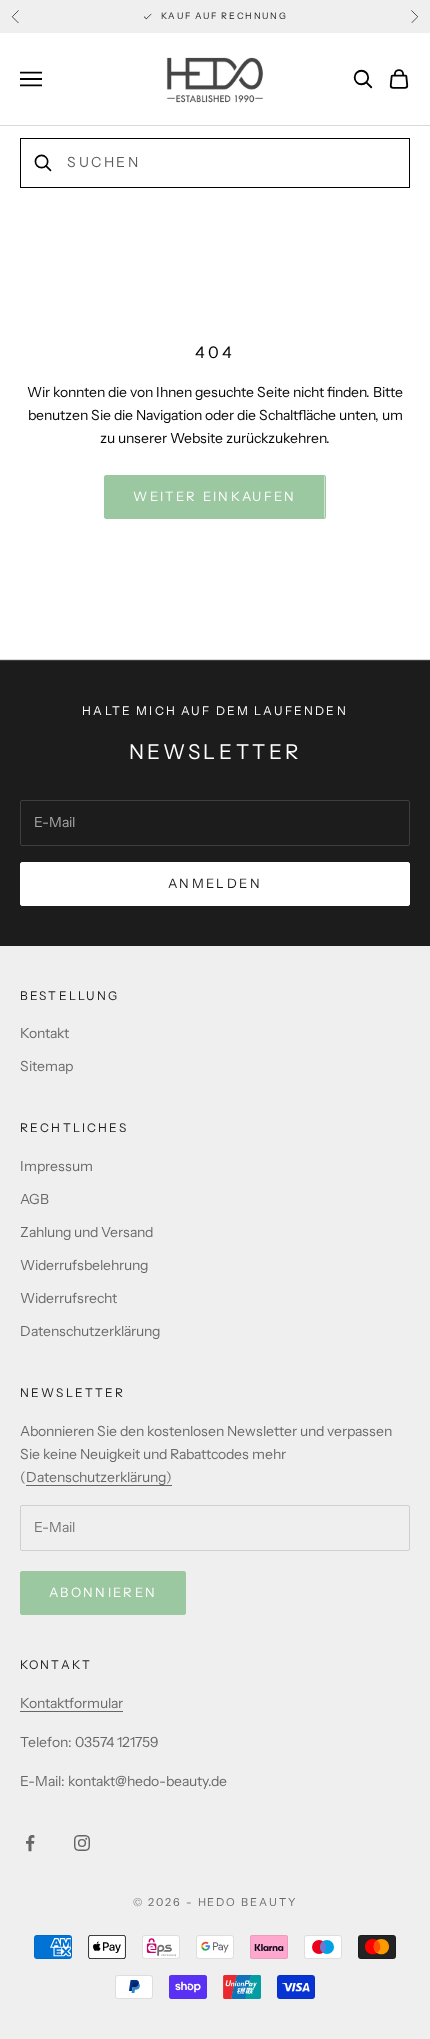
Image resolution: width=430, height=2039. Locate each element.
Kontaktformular (71, 1703)
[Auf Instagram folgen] (82, 1843)
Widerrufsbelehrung (84, 1265)
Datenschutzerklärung (90, 1331)
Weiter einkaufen (214, 496)
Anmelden (215, 883)
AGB (34, 1199)
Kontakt (44, 1033)
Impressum (56, 1166)
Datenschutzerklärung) (99, 1477)
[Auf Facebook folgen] (30, 1843)
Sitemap (46, 1066)
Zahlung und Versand (86, 1232)
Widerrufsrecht (68, 1298)
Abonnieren (103, 1592)
